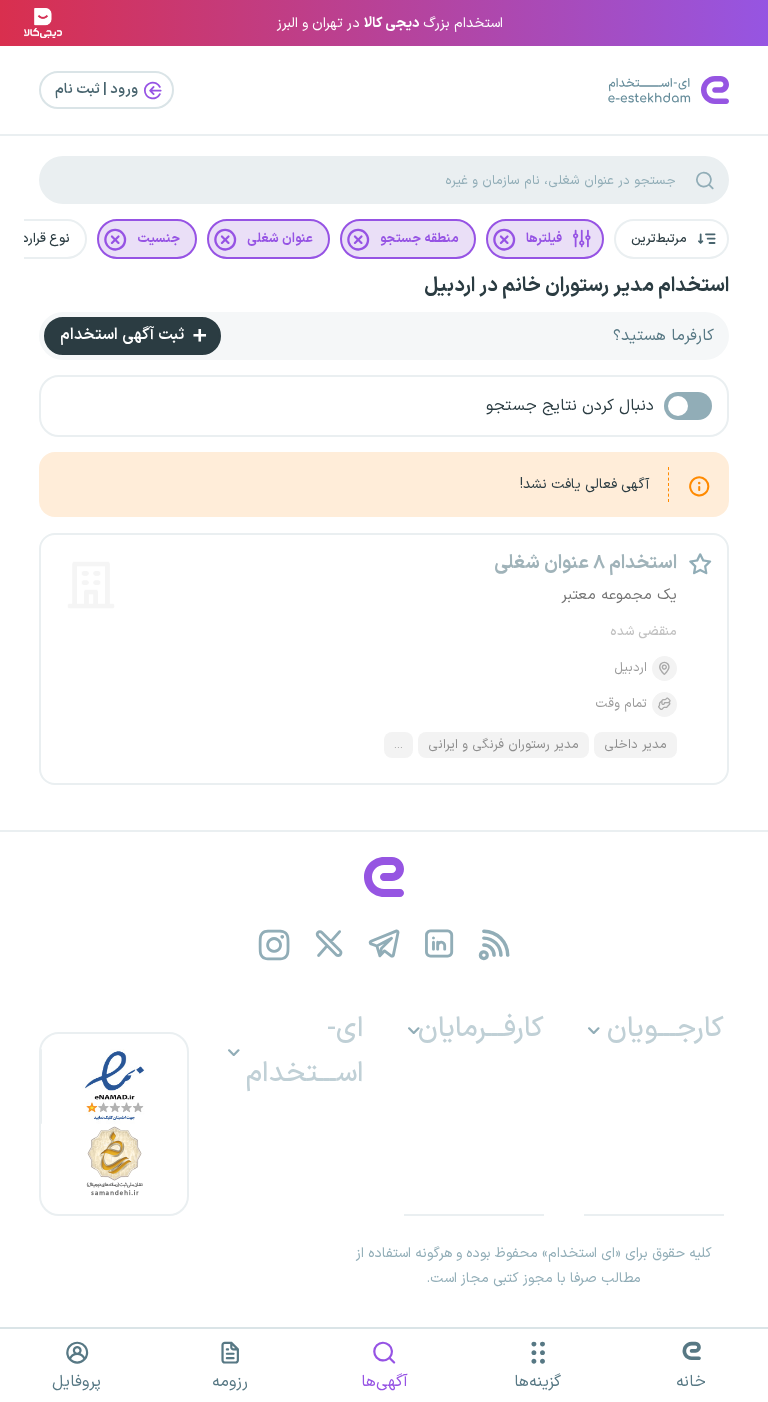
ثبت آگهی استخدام (124, 335)
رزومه (230, 1382)
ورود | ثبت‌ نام (98, 89)
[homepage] (384, 877)
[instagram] (274, 944)
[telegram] (384, 944)
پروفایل (76, 1382)
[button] (671, 239)
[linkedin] (439, 944)
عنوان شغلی (280, 239)
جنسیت (158, 239)
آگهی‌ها (384, 1382)
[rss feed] (494, 944)
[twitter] (329, 944)
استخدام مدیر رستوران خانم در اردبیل (576, 286)
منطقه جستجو (419, 239)
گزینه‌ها (537, 1382)
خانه (691, 1382)
